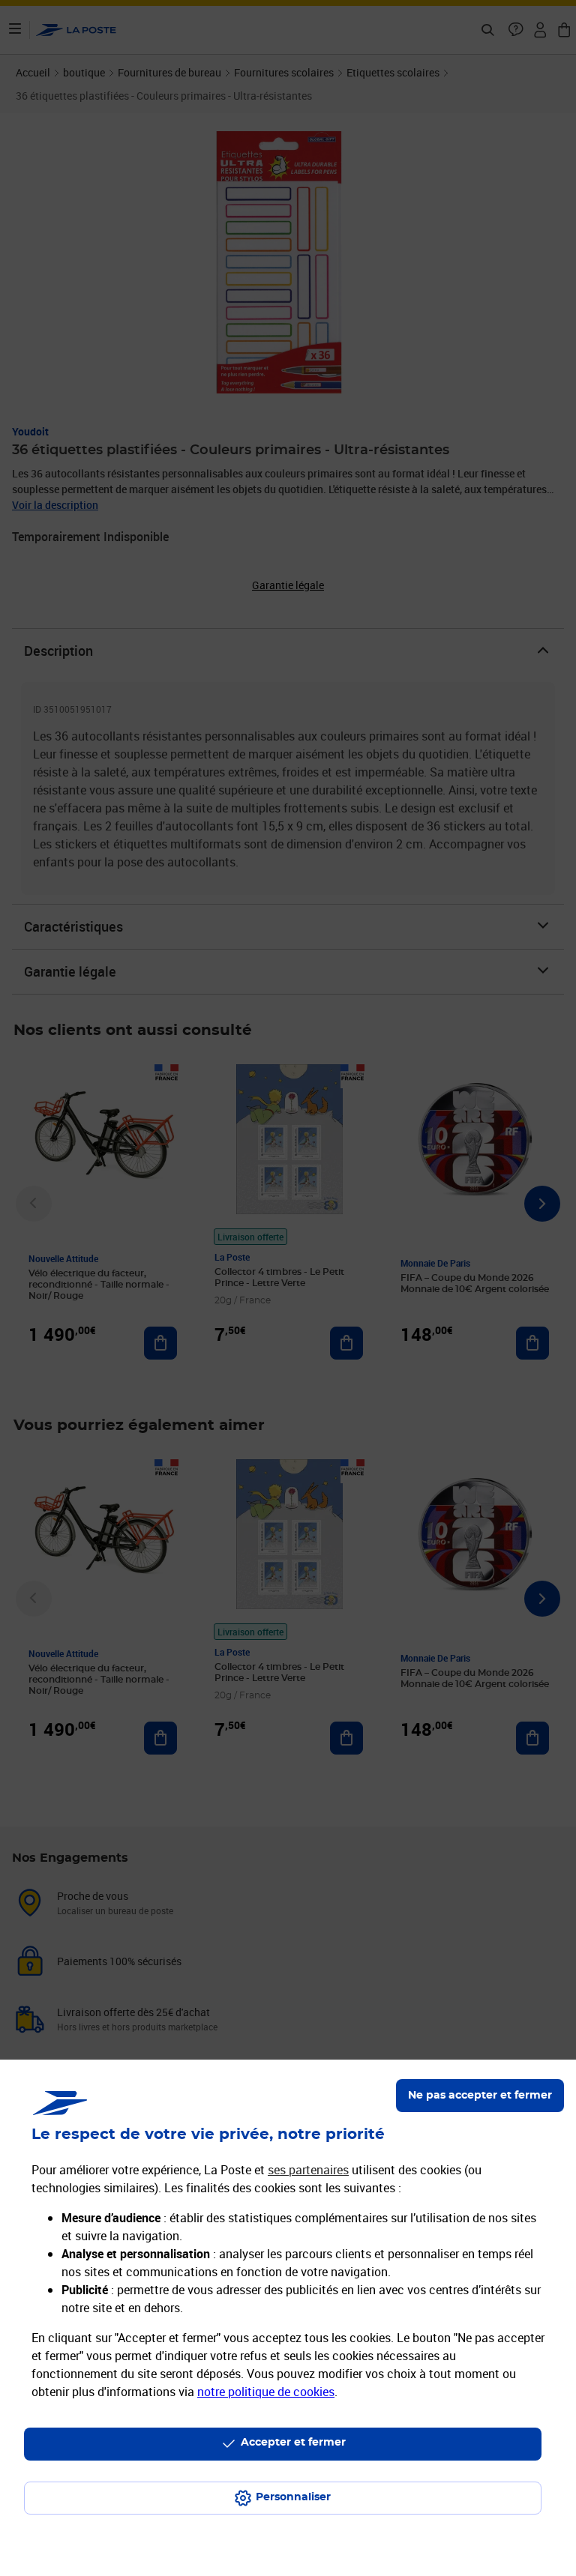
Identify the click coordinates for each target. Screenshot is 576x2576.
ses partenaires (308, 2170)
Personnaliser (293, 2497)
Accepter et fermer (293, 2443)
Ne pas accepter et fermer (480, 2096)
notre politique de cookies (266, 2392)
